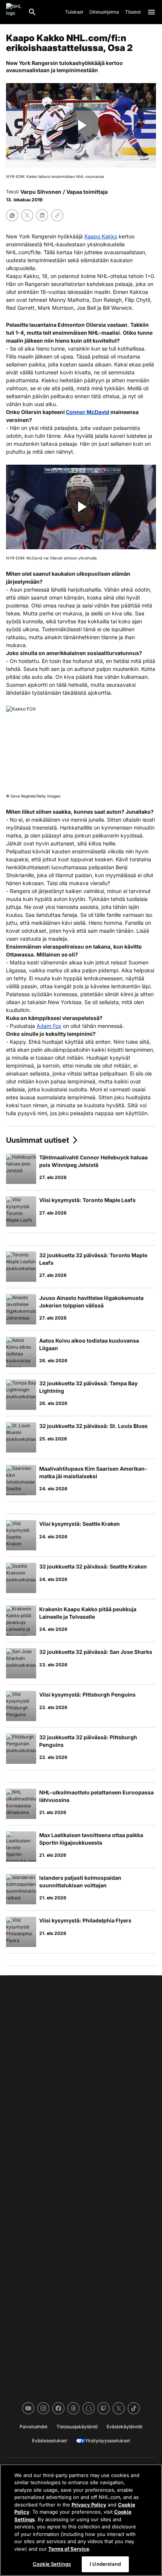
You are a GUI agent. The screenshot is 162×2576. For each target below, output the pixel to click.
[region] (81, 2520)
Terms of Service (69, 2549)
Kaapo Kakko (101, 236)
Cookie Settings (52, 2564)
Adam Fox (49, 1026)
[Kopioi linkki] (57, 215)
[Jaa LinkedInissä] (42, 215)
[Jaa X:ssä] (27, 215)
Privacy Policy (89, 2505)
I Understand (105, 2564)
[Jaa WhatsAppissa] (12, 215)
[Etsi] (32, 12)
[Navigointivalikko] (151, 12)
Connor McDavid (88, 412)
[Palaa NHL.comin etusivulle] (14, 12)
